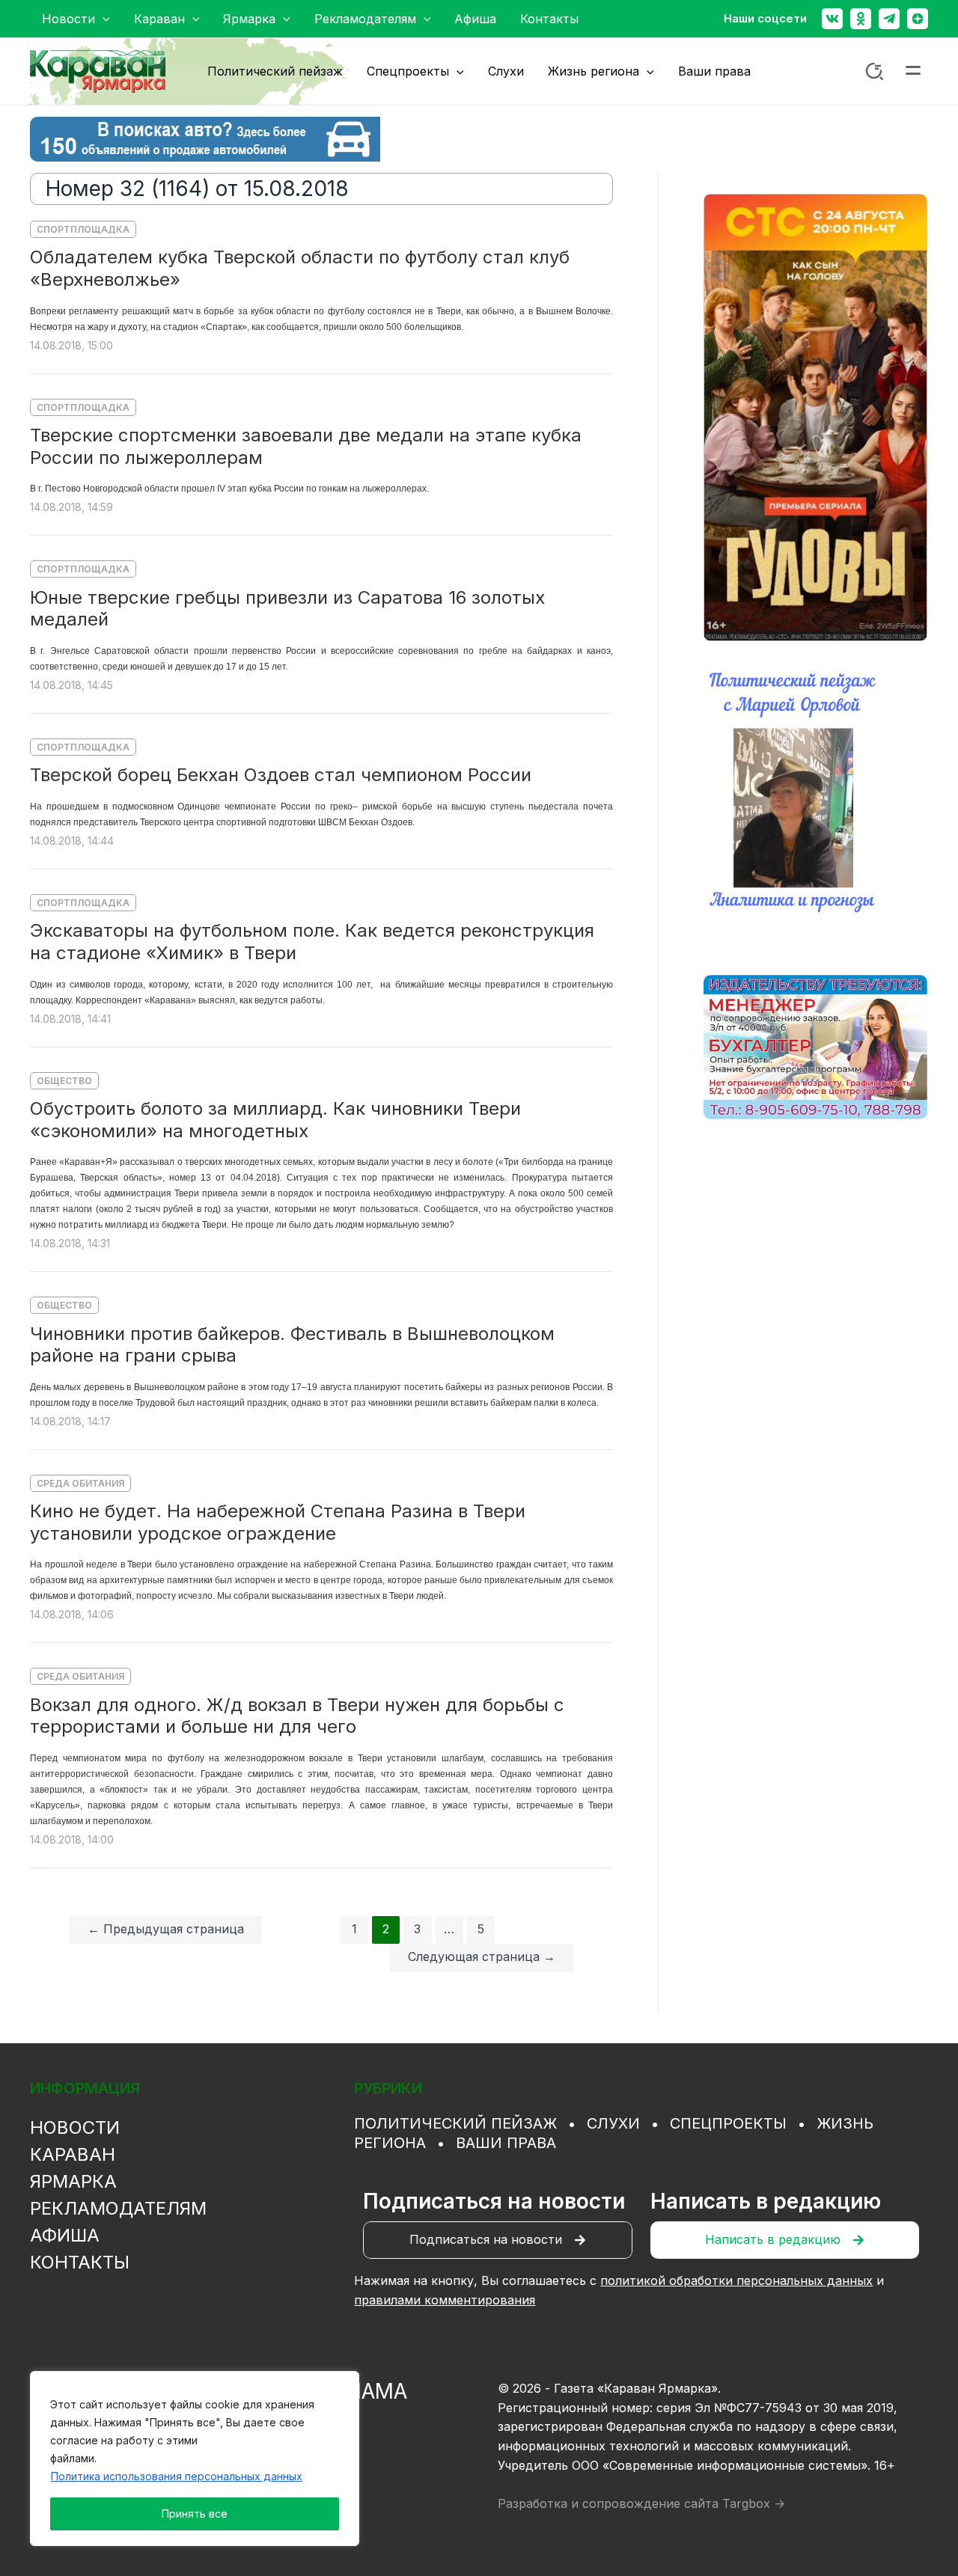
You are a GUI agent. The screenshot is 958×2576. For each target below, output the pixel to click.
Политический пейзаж (455, 2123)
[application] (103, 19)
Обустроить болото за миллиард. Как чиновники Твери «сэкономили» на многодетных (275, 1120)
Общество (64, 1081)
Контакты (80, 2262)
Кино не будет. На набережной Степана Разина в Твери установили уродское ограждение (278, 1522)
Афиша (65, 2235)
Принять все (195, 2514)
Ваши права (506, 2143)
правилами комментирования (445, 2300)
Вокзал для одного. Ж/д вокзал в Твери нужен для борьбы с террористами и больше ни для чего (297, 1716)
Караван (73, 2154)
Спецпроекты (728, 2123)
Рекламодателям (118, 2208)
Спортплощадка (83, 229)
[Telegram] (889, 19)
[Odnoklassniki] (861, 19)
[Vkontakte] (832, 19)
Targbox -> (754, 2503)
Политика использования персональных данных (177, 2476)
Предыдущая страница (166, 1929)
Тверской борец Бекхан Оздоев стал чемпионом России (281, 775)
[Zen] (918, 19)
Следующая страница (482, 1957)
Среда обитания (80, 1483)
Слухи (613, 2123)
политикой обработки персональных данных (736, 2280)
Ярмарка (73, 2181)
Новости (75, 2127)
